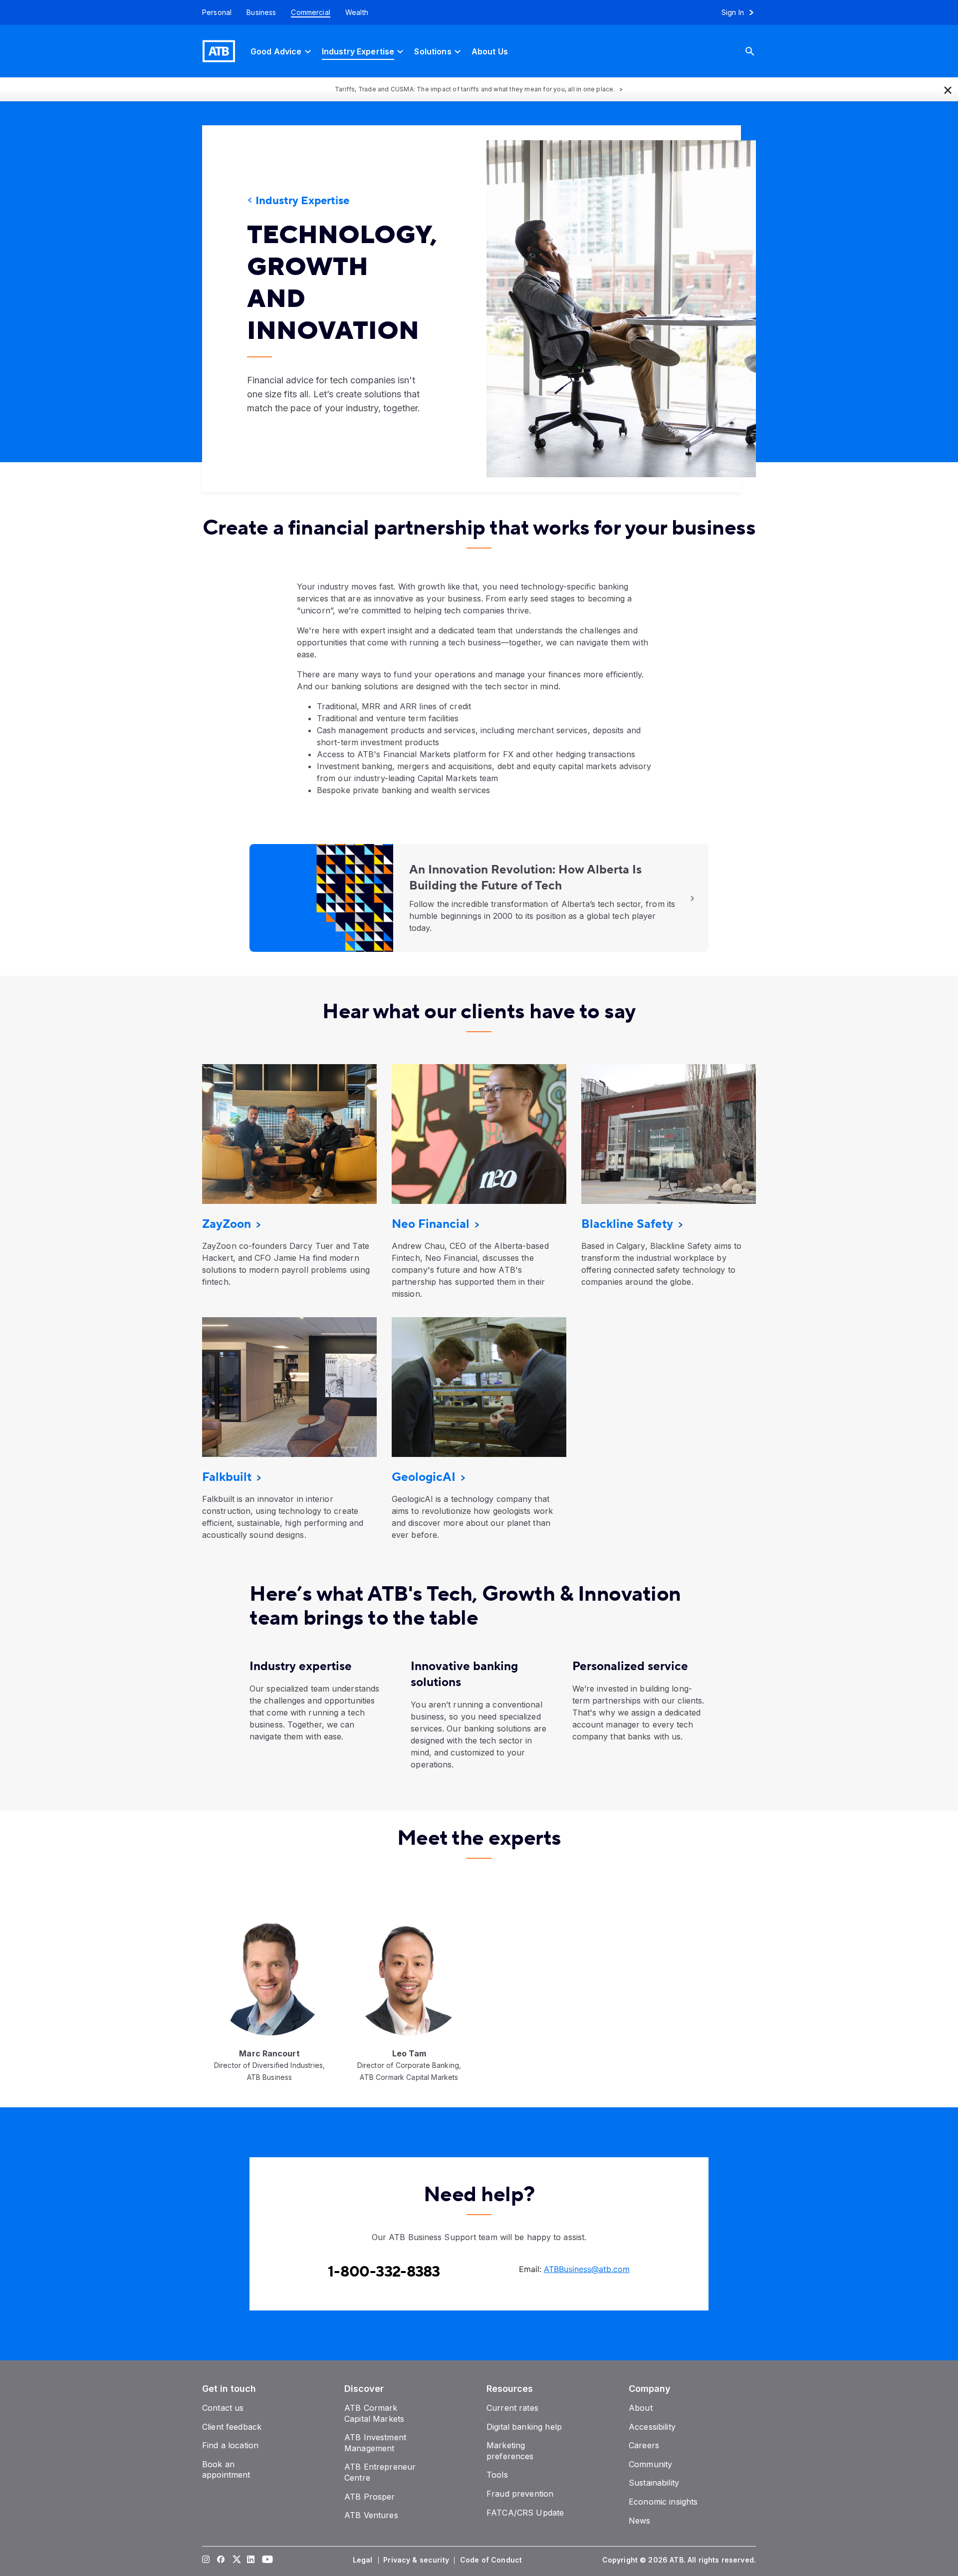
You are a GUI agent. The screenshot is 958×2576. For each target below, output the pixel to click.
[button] (948, 89)
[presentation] (606, 309)
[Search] (757, 51)
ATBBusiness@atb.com (587, 2269)
